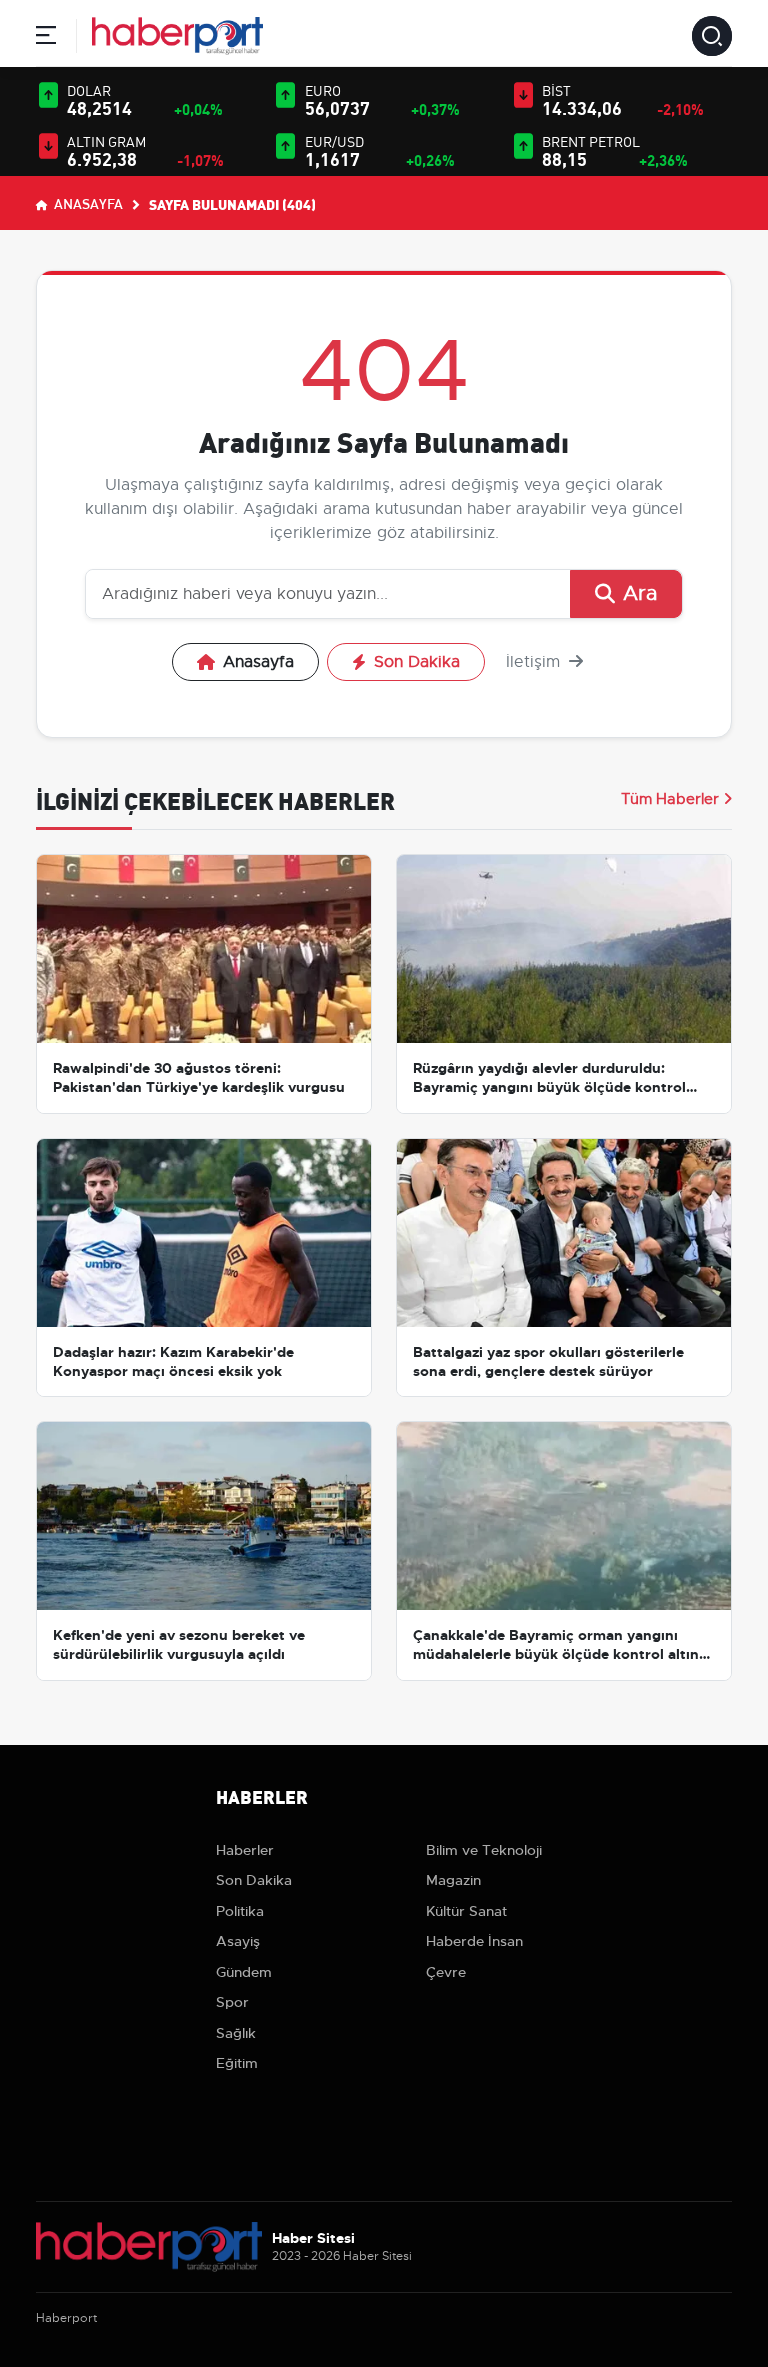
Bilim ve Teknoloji (484, 1850)
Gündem (244, 1972)
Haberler (245, 1850)
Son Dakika (417, 662)
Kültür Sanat (466, 1911)
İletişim (535, 662)
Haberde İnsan (474, 1941)
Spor (232, 2002)
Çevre (446, 1972)
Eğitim (237, 2063)
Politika (240, 1911)
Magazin (453, 1880)
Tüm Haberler (670, 799)
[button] (46, 38)
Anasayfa (87, 203)
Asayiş (238, 1941)
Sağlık (236, 2033)
